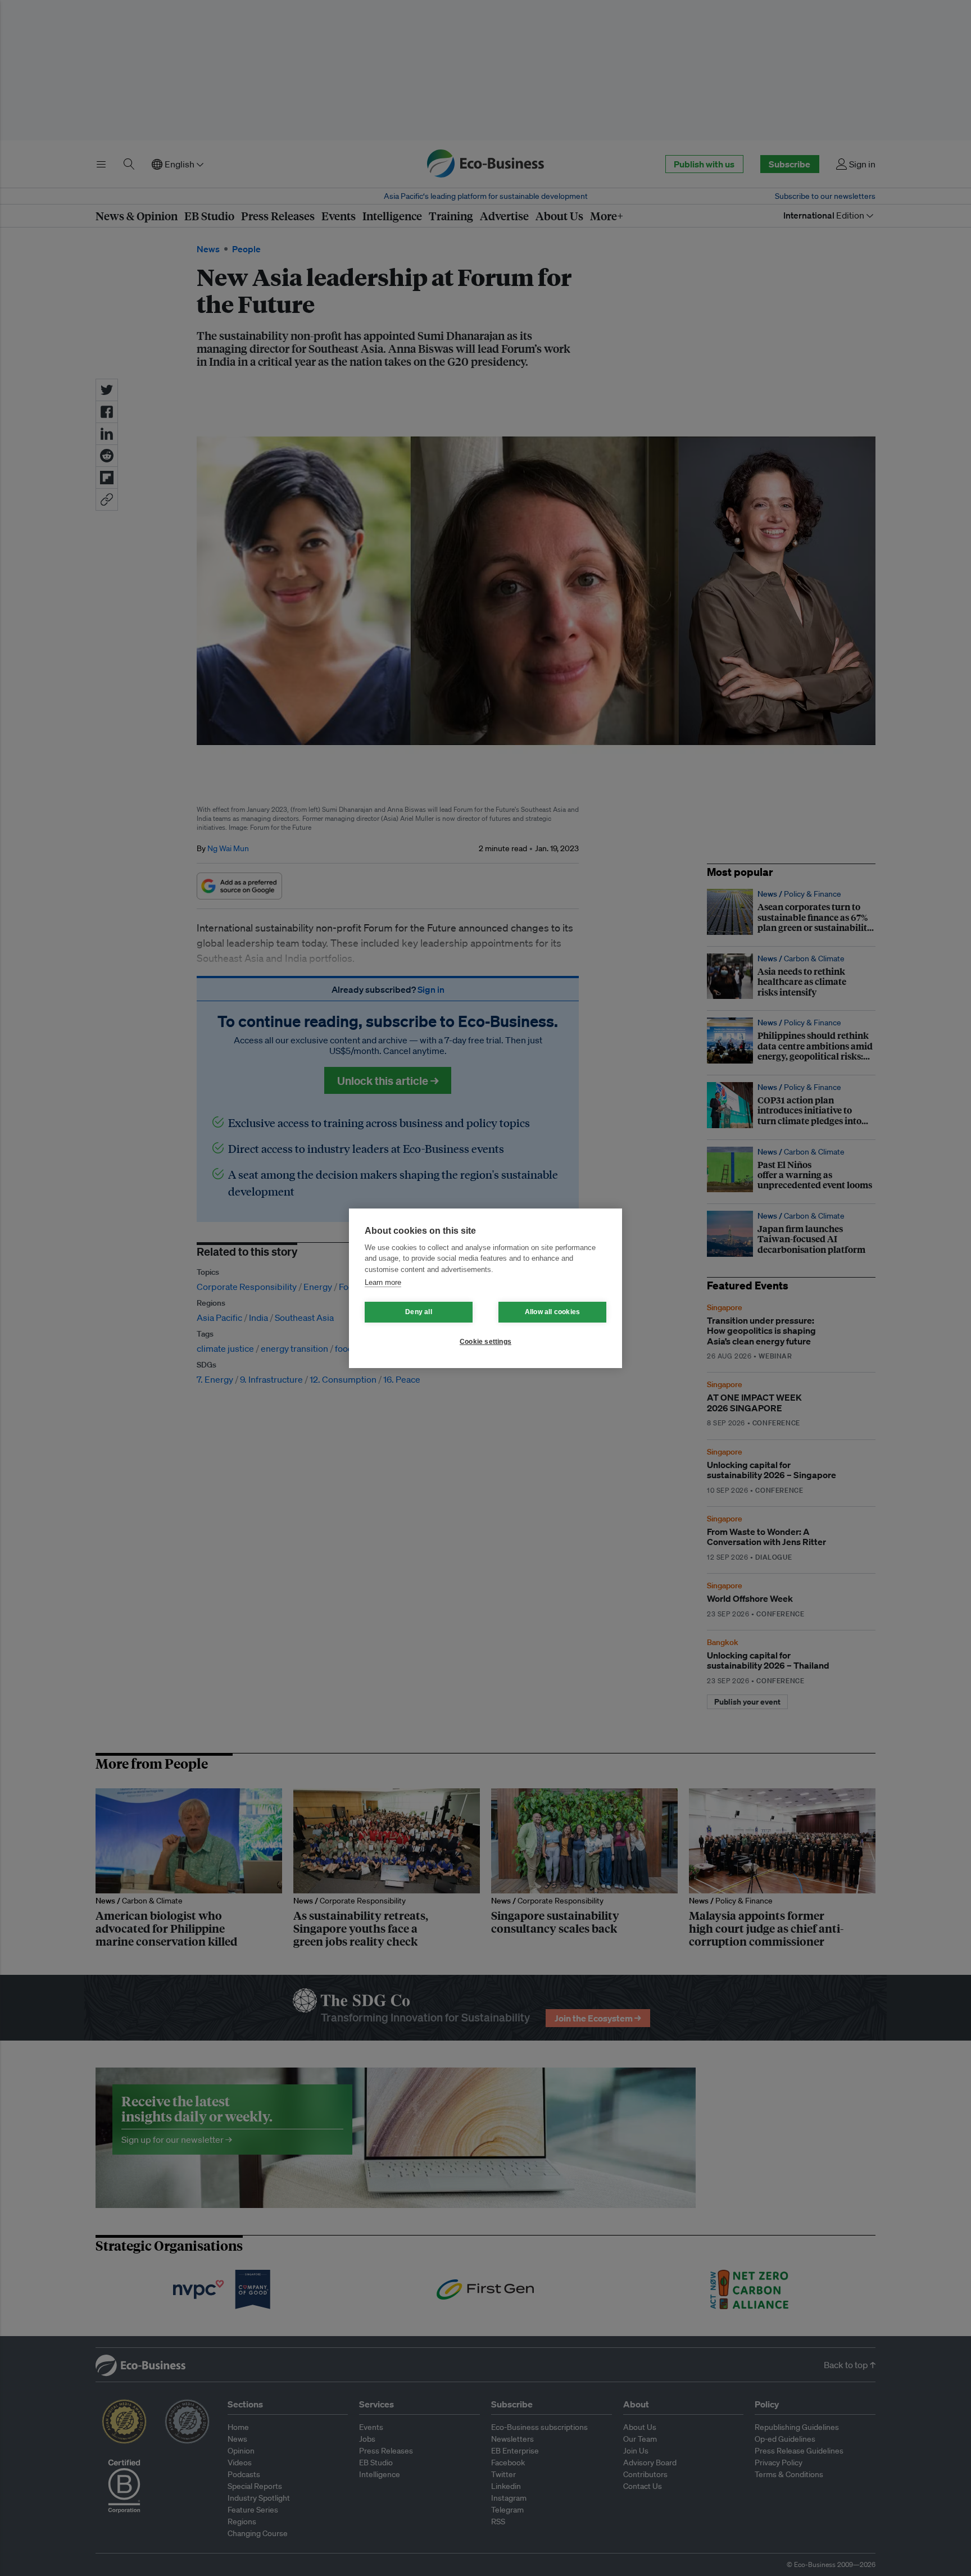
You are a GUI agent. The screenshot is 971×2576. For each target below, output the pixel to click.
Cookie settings (485, 1342)
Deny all (419, 1312)
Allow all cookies (552, 1312)
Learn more (383, 1282)
